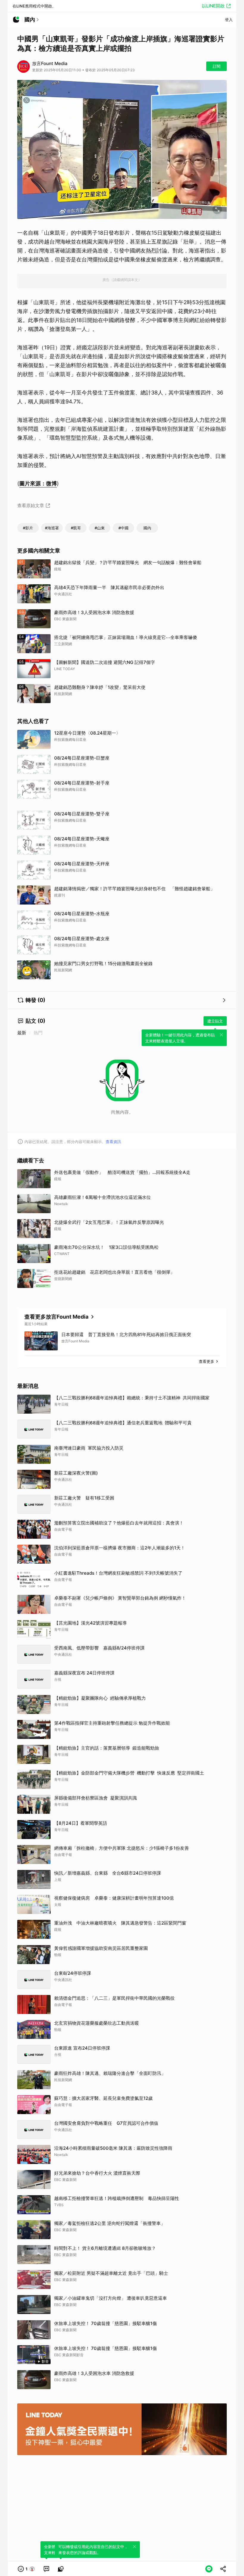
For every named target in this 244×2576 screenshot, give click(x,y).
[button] (26, 2569)
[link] (46, 2569)
